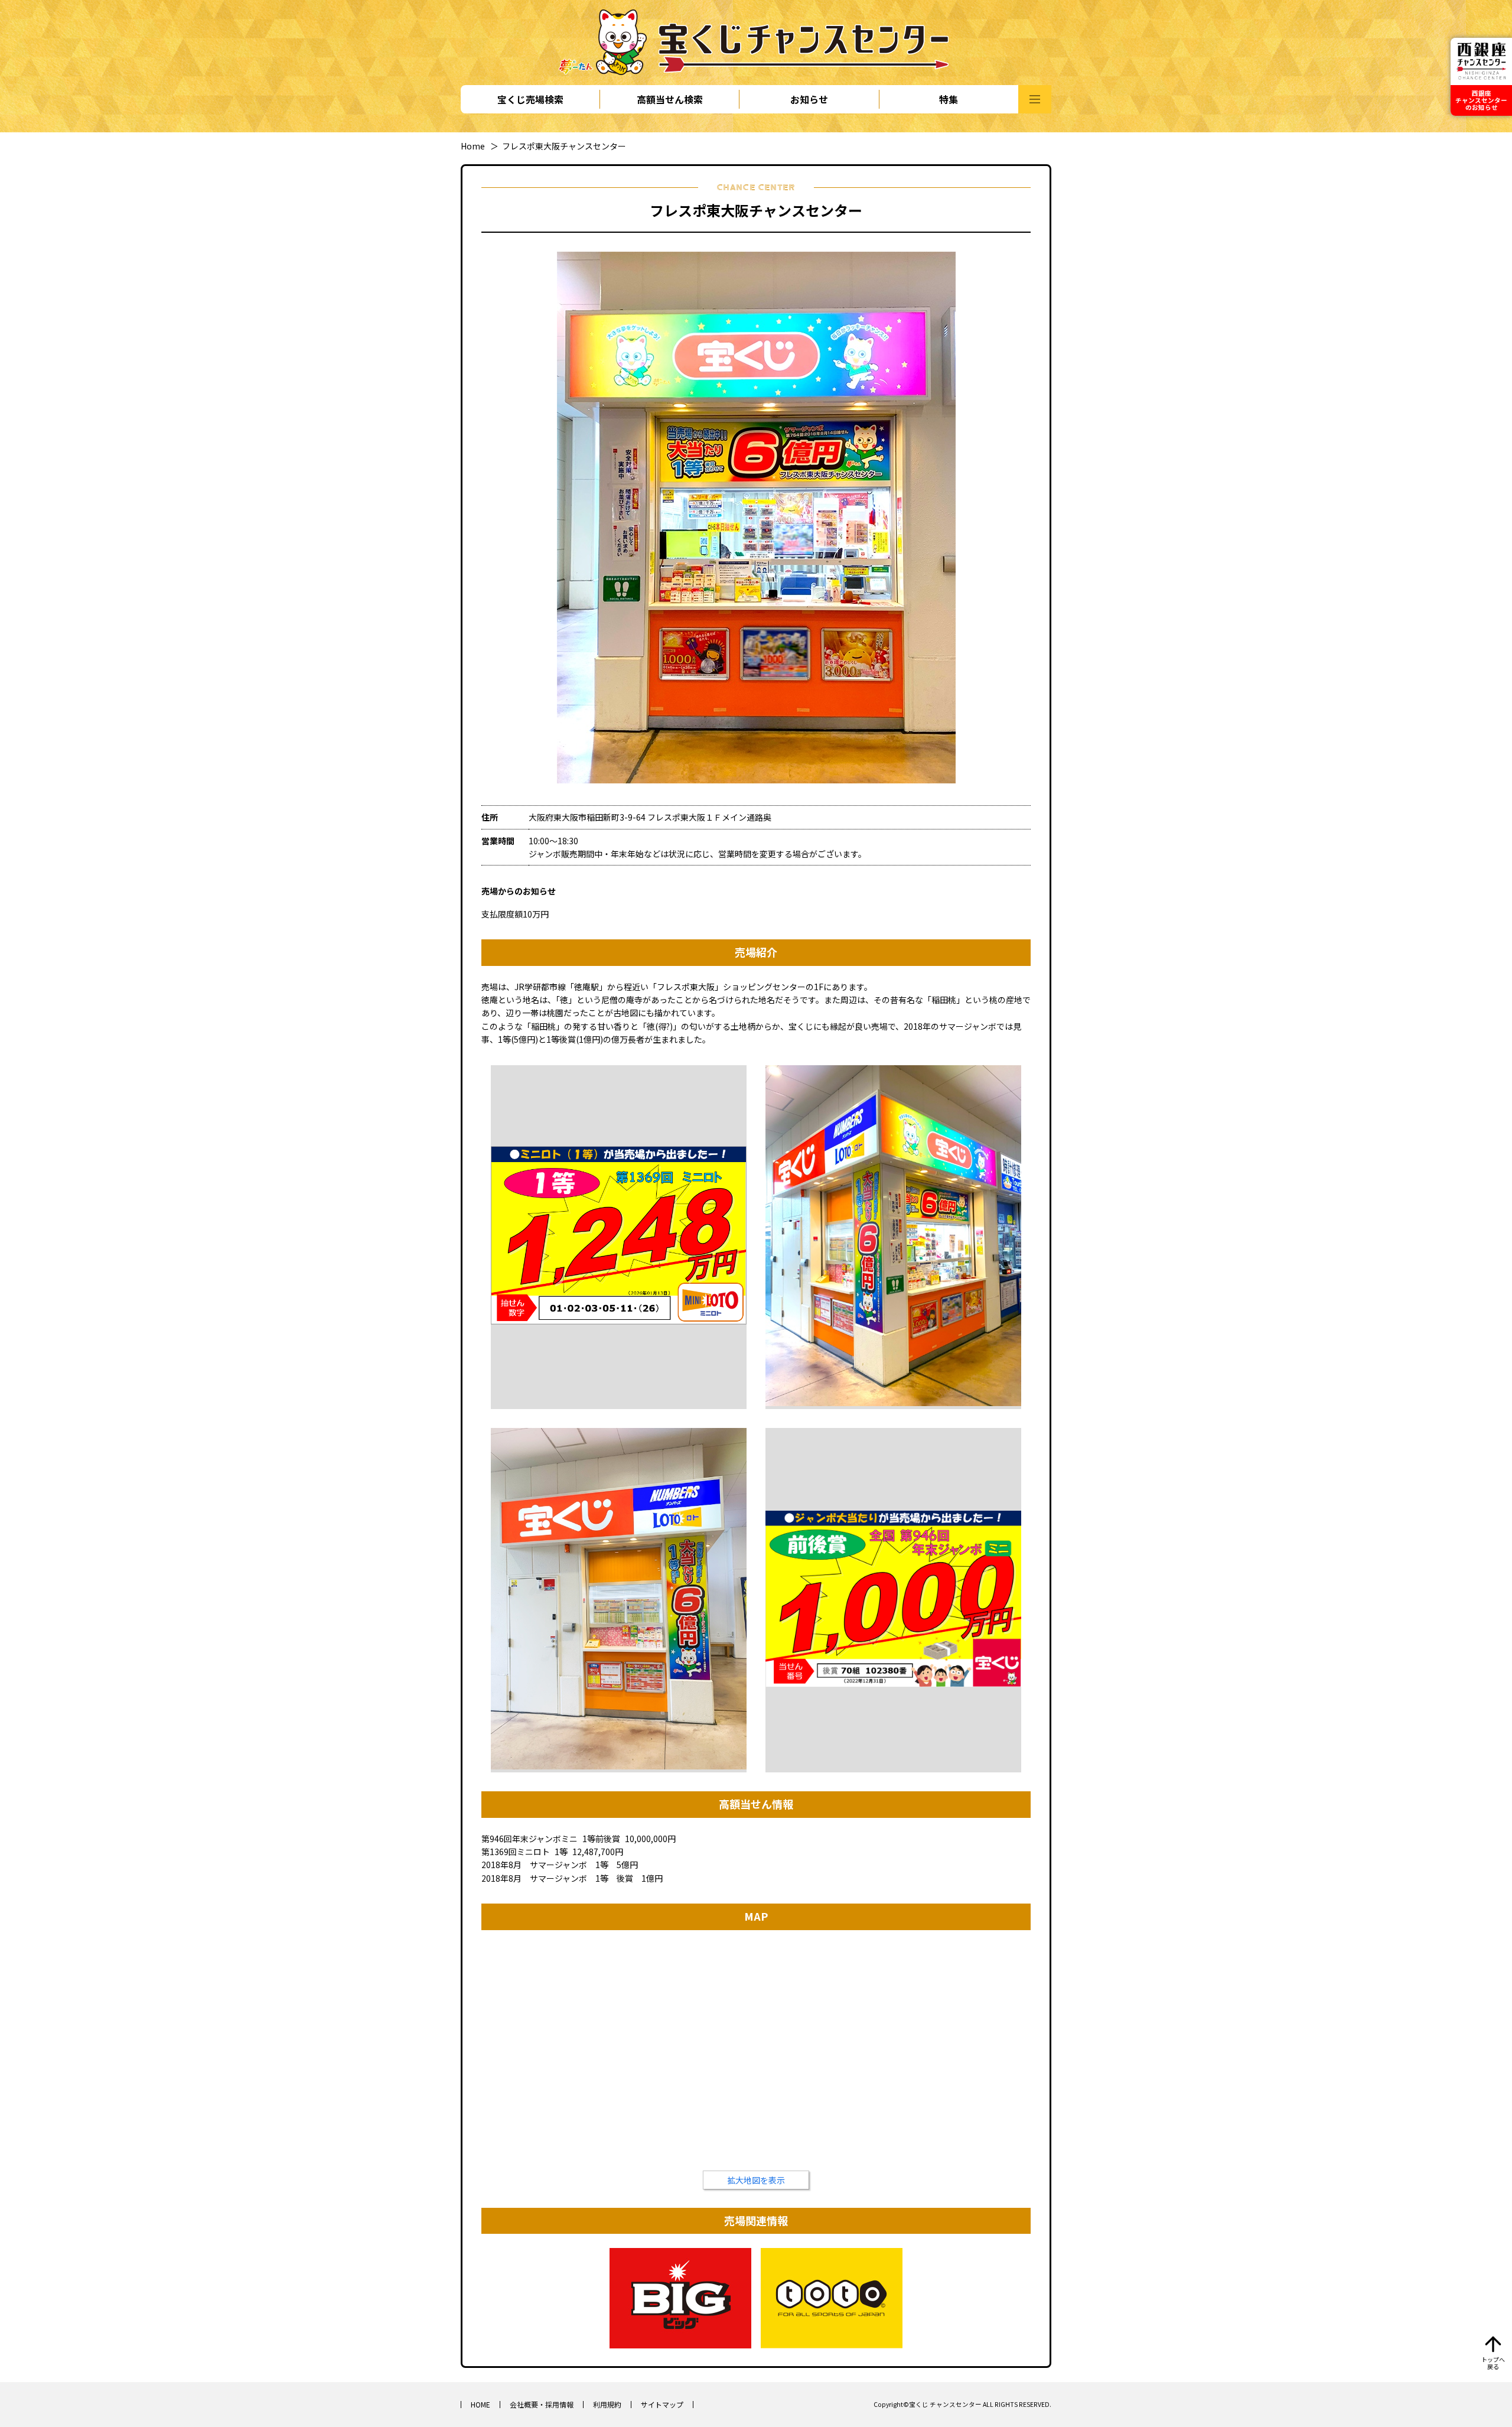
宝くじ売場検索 (530, 99)
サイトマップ (662, 2404)
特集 (949, 99)
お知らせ (809, 99)
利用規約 (607, 2404)
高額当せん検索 (670, 99)
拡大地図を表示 (756, 2180)
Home (473, 146)
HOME (480, 2404)
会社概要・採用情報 (542, 2404)
